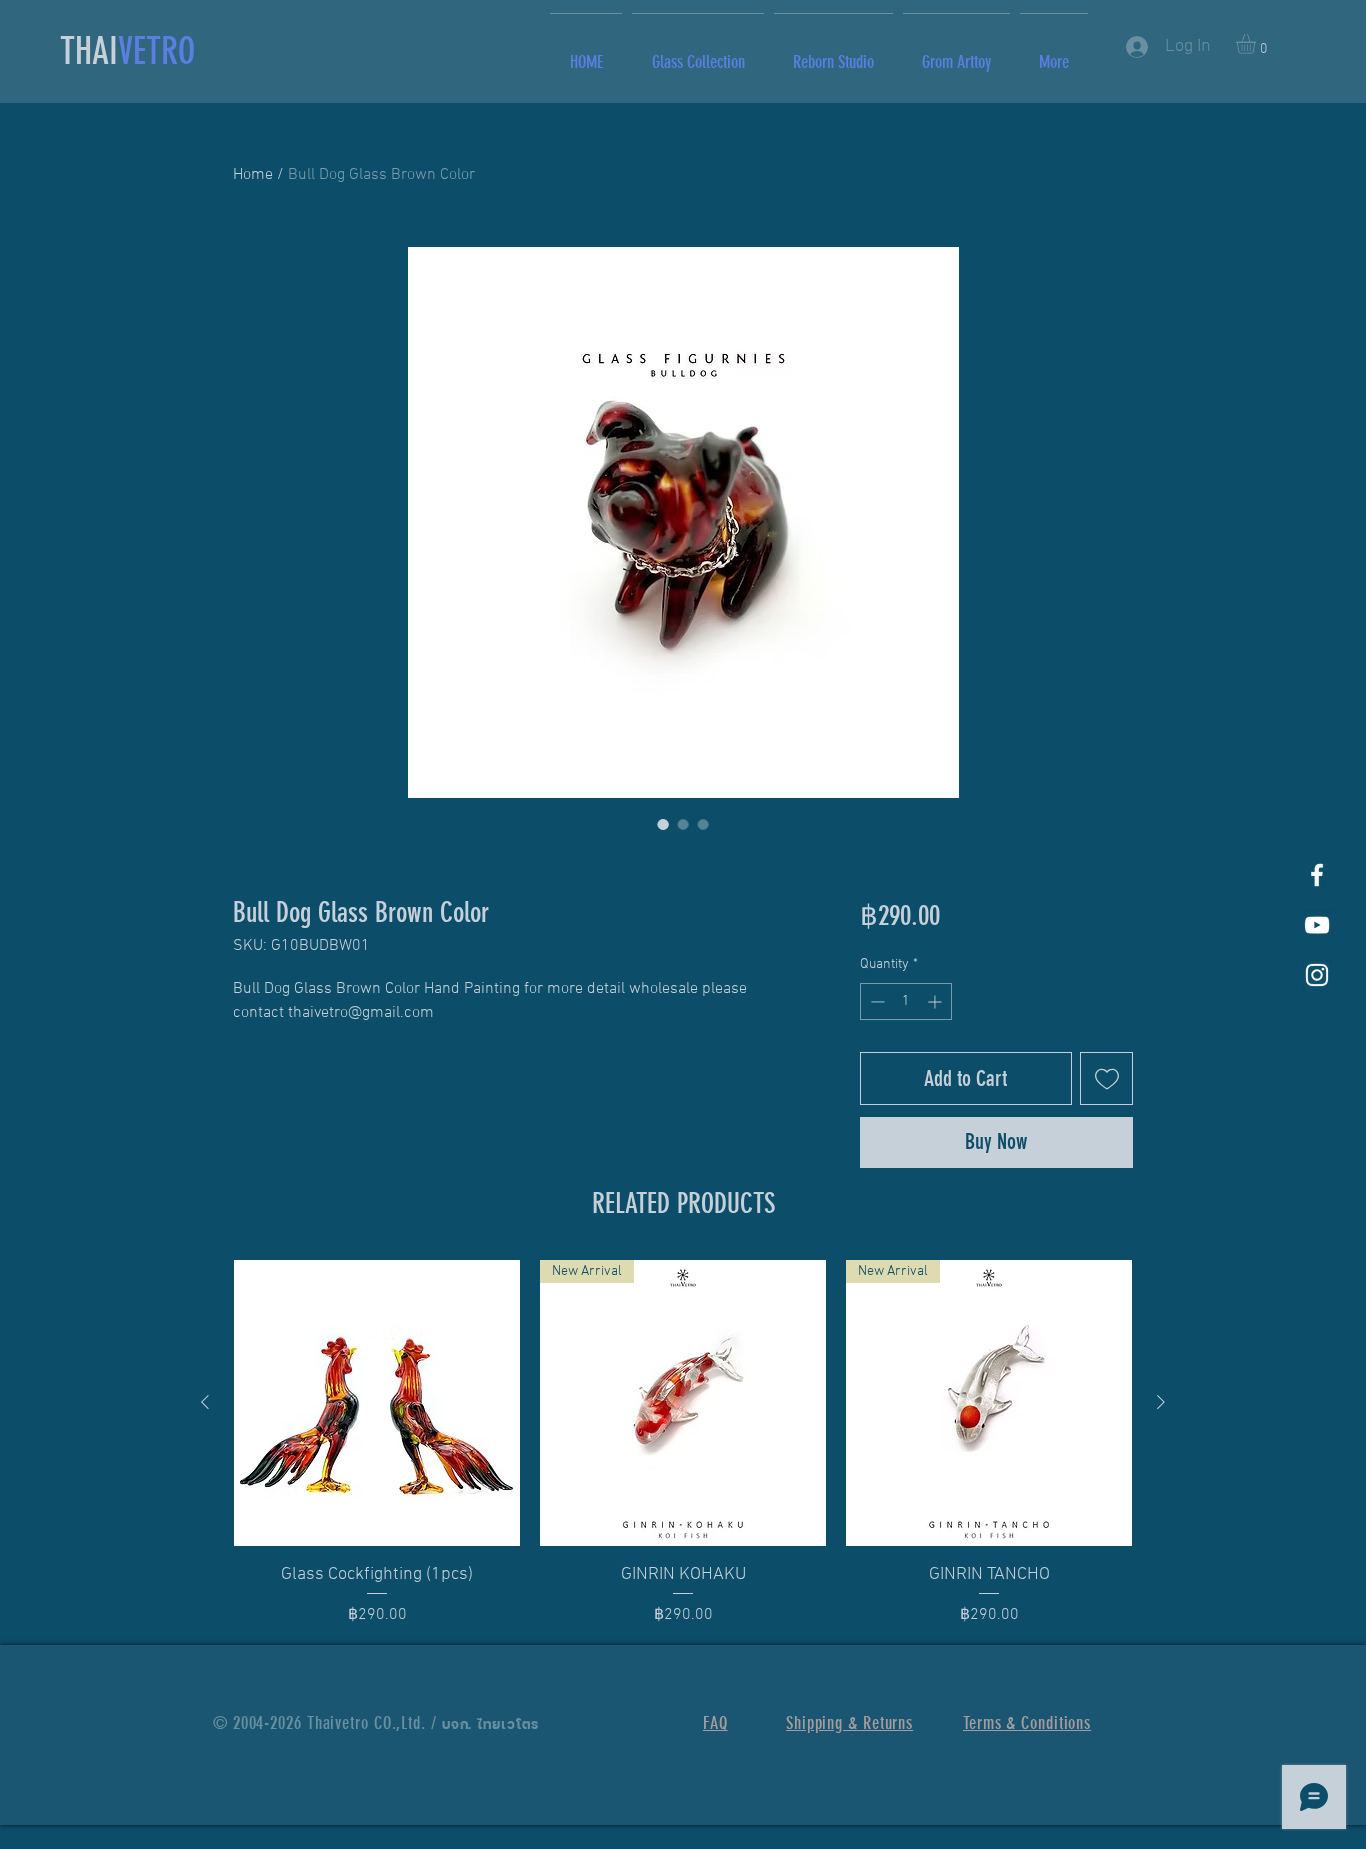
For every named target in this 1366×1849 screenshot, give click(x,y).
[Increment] (936, 1001)
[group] (683, 1443)
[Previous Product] (205, 1402)
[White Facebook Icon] (1317, 875)
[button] (1257, 44)
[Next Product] (1161, 1402)
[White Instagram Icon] (1317, 975)
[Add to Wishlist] (1106, 1078)
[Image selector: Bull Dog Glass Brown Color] (663, 824)
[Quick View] (377, 1403)
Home (253, 175)
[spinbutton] (906, 1001)
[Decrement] (875, 1001)
